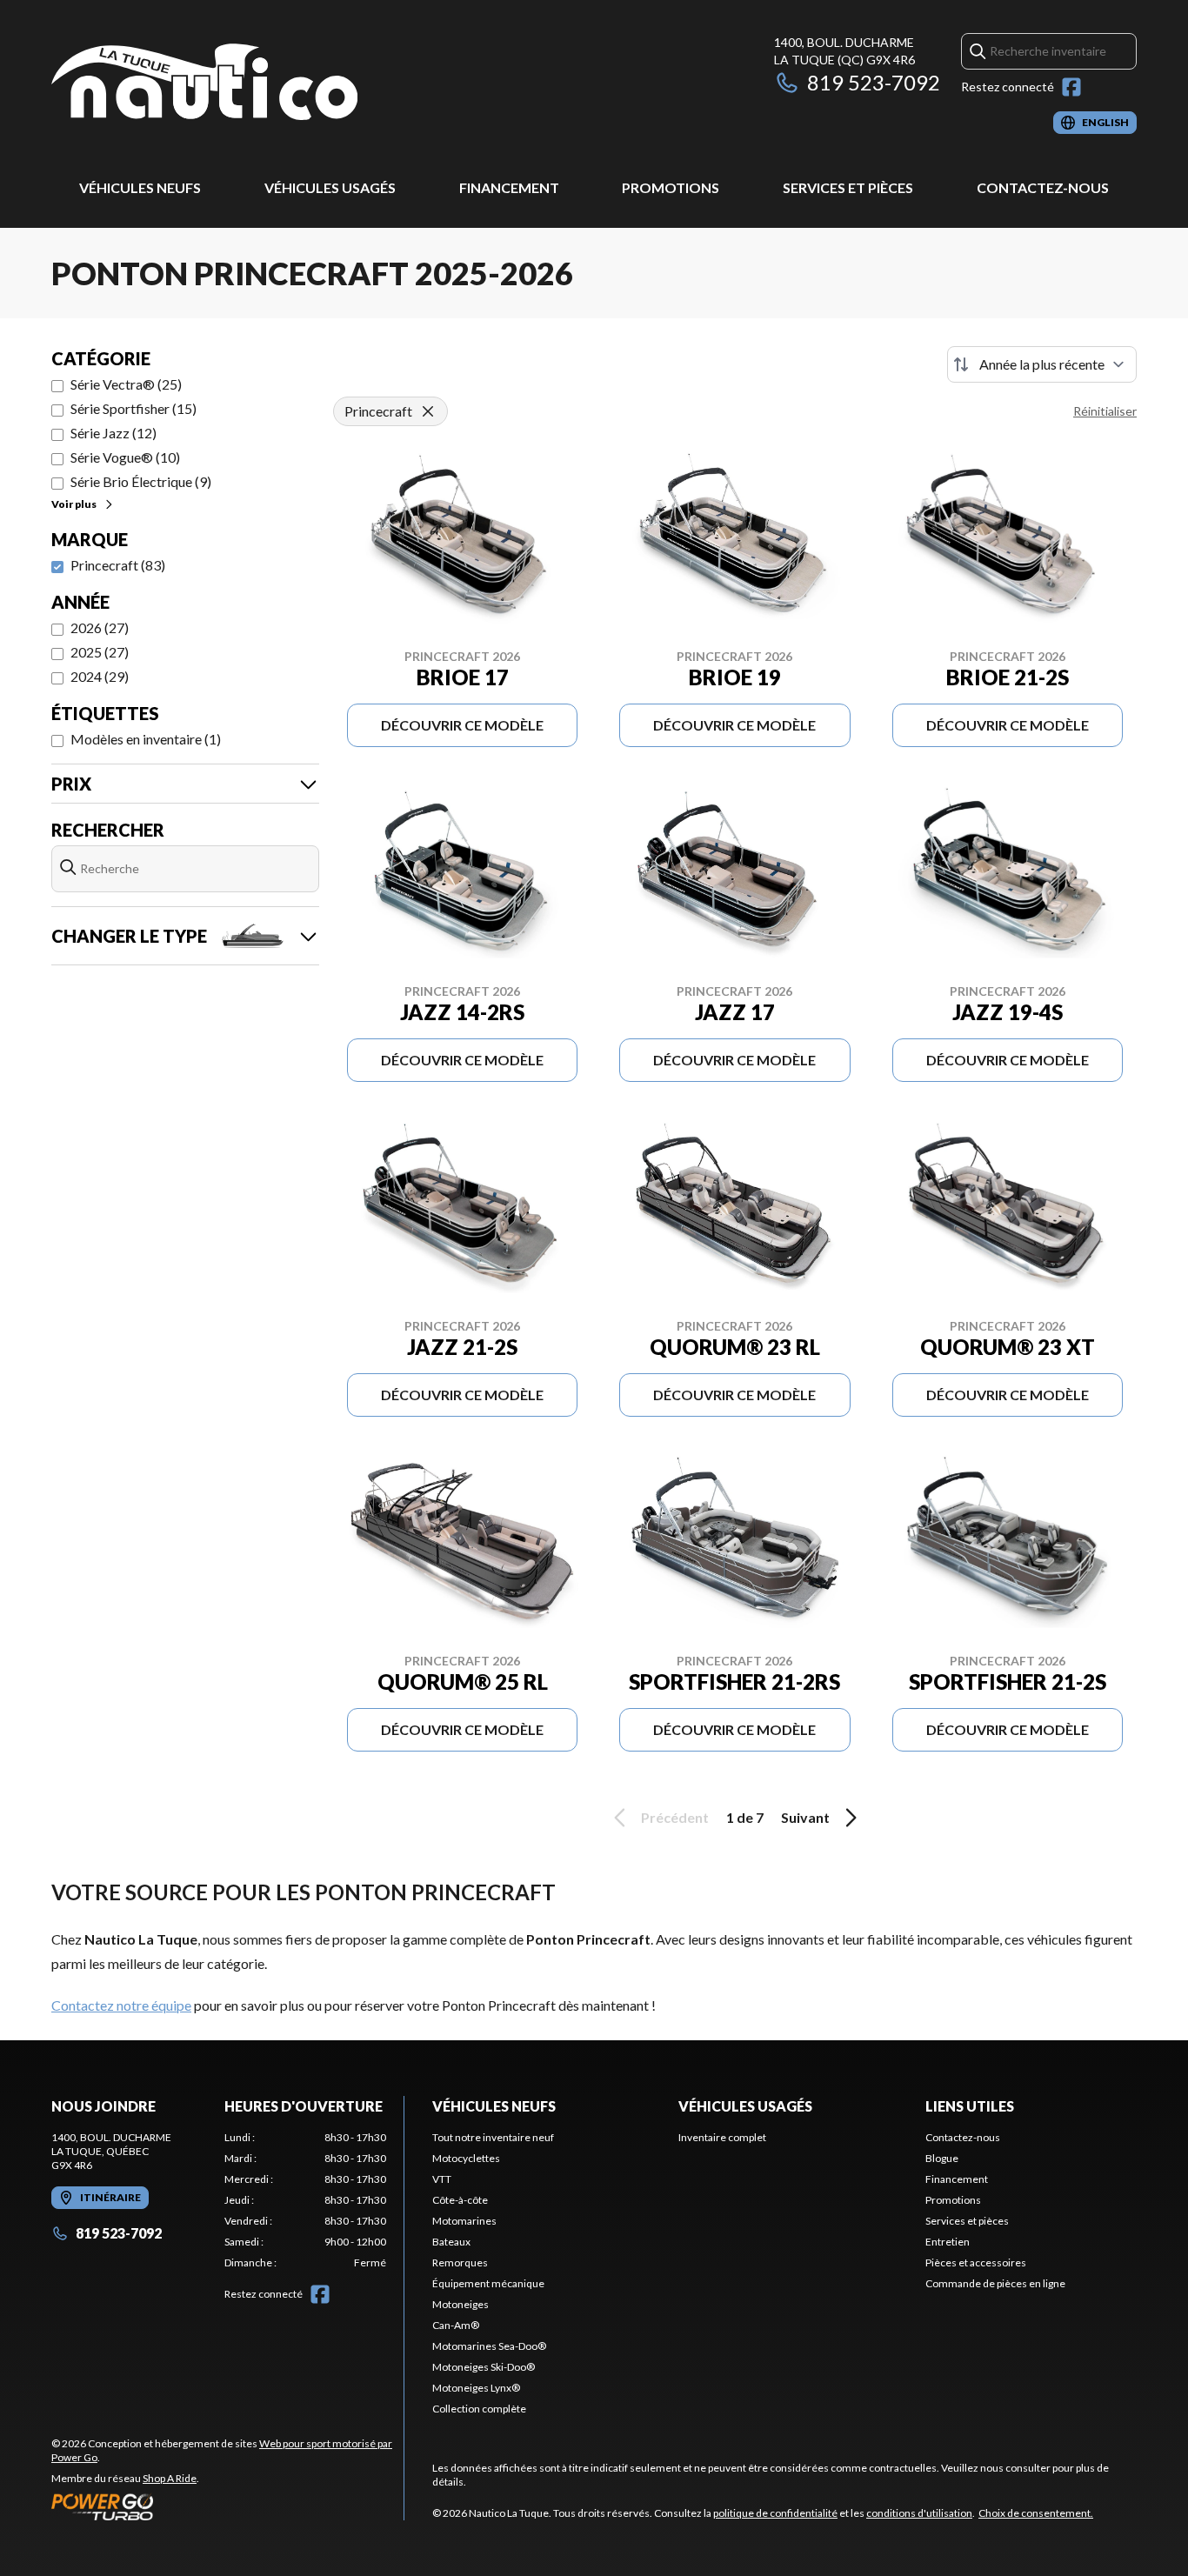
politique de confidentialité (775, 2513)
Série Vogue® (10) (125, 457)
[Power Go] (227, 2506)
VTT (442, 2179)
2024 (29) (100, 676)
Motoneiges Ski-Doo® (484, 2367)
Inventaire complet (722, 2137)
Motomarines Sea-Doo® (489, 2346)
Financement (509, 187)
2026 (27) (100, 627)
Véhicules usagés (330, 187)
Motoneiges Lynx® (476, 2388)
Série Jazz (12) (113, 433)
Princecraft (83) (118, 565)
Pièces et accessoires (976, 2262)
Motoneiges (461, 2304)
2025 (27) (100, 652)
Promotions (671, 187)
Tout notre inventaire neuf (493, 2137)
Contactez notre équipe (121, 2005)
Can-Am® (456, 2325)
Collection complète (479, 2409)
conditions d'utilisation (919, 2513)
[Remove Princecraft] (428, 411)
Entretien (948, 2242)
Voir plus (74, 504)
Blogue (942, 2158)
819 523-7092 (874, 82)
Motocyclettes (466, 2158)
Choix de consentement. (1036, 2513)
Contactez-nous (1043, 187)
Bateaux (451, 2242)
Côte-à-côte (460, 2200)
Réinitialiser (1105, 411)
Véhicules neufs (140, 187)
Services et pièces (848, 187)
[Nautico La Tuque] (204, 84)
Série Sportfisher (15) (133, 408)
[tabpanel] (306, 2200)
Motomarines (464, 2221)
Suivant (805, 1817)
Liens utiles (970, 2106)
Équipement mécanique (488, 2283)
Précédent (675, 1817)
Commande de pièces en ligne (995, 2283)
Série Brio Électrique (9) (141, 481)
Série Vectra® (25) (126, 384)
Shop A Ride (170, 2478)
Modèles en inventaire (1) (146, 739)
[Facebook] (1071, 87)
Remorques (460, 2262)
